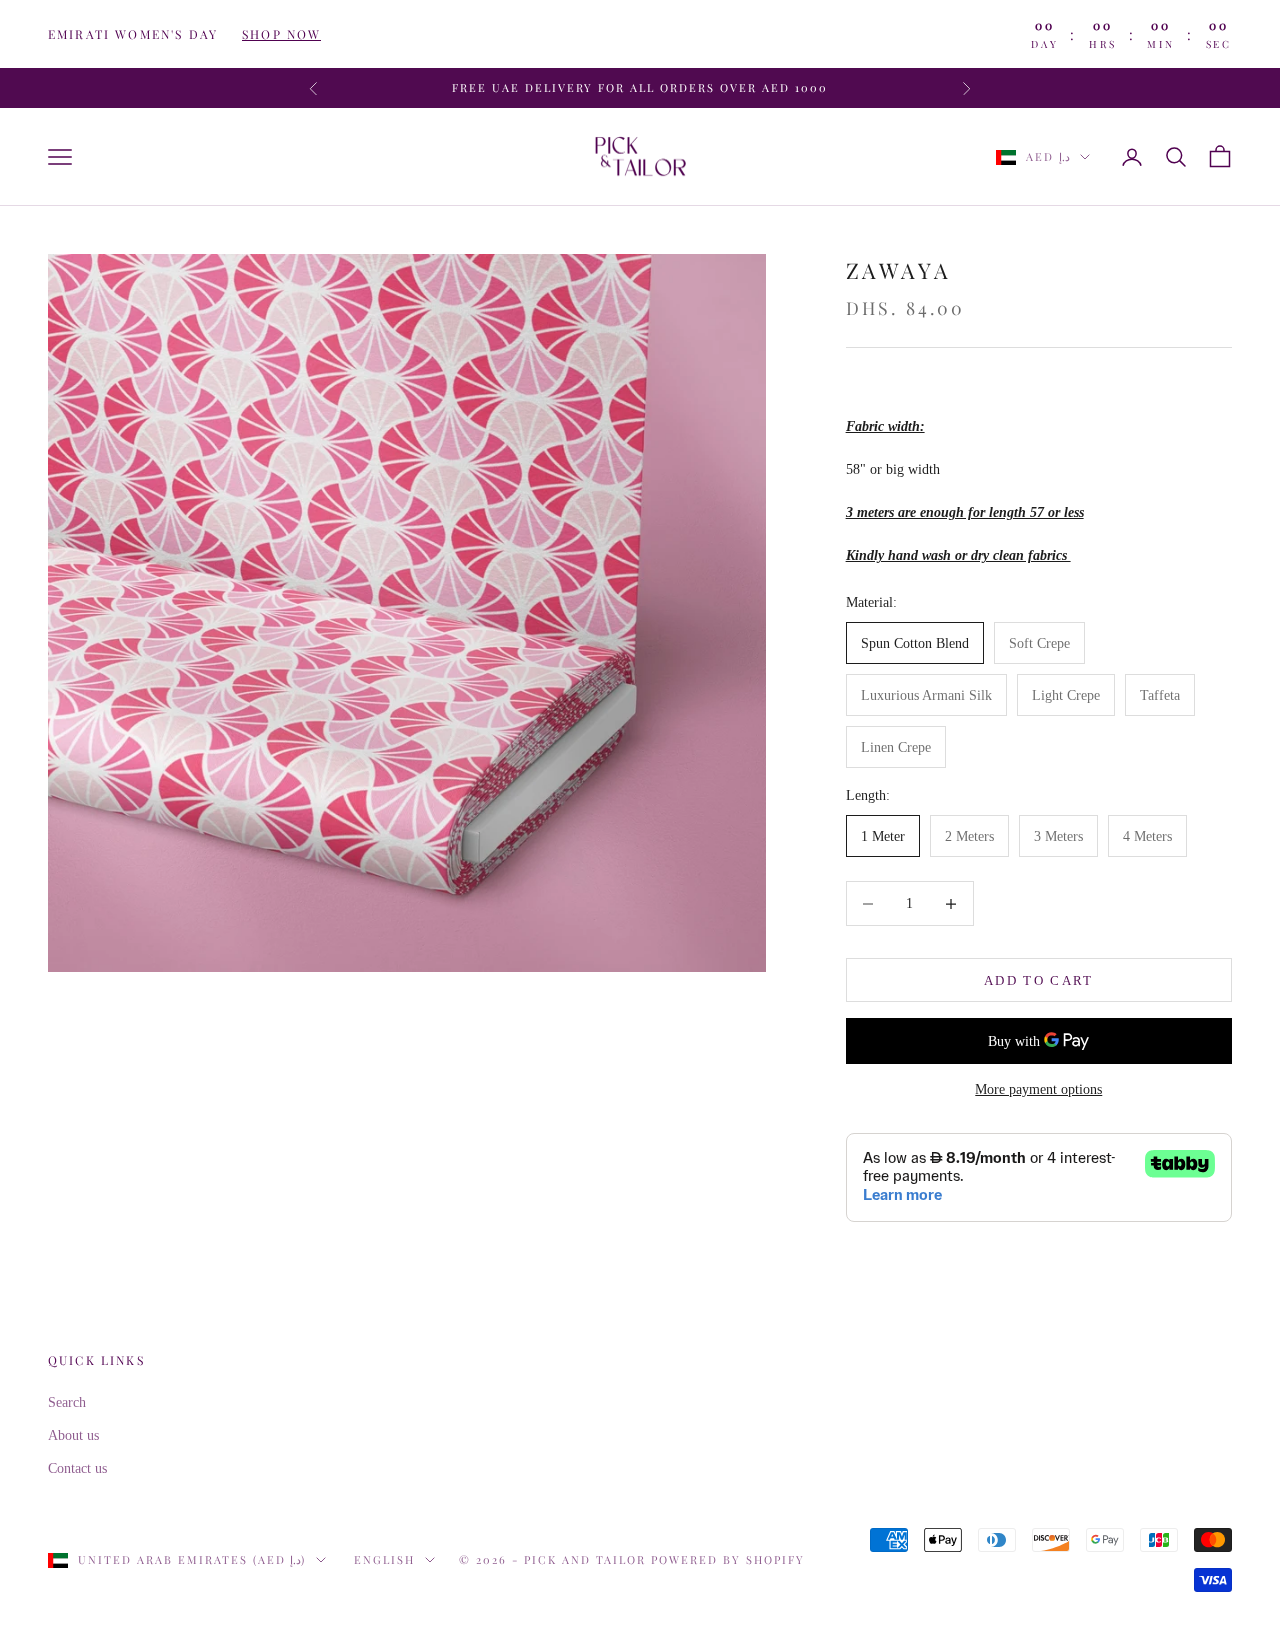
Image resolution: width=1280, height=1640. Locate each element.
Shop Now (281, 34)
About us (73, 1435)
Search (67, 1402)
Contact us (77, 1468)
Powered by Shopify (728, 1559)
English (384, 1559)
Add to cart (1039, 980)
